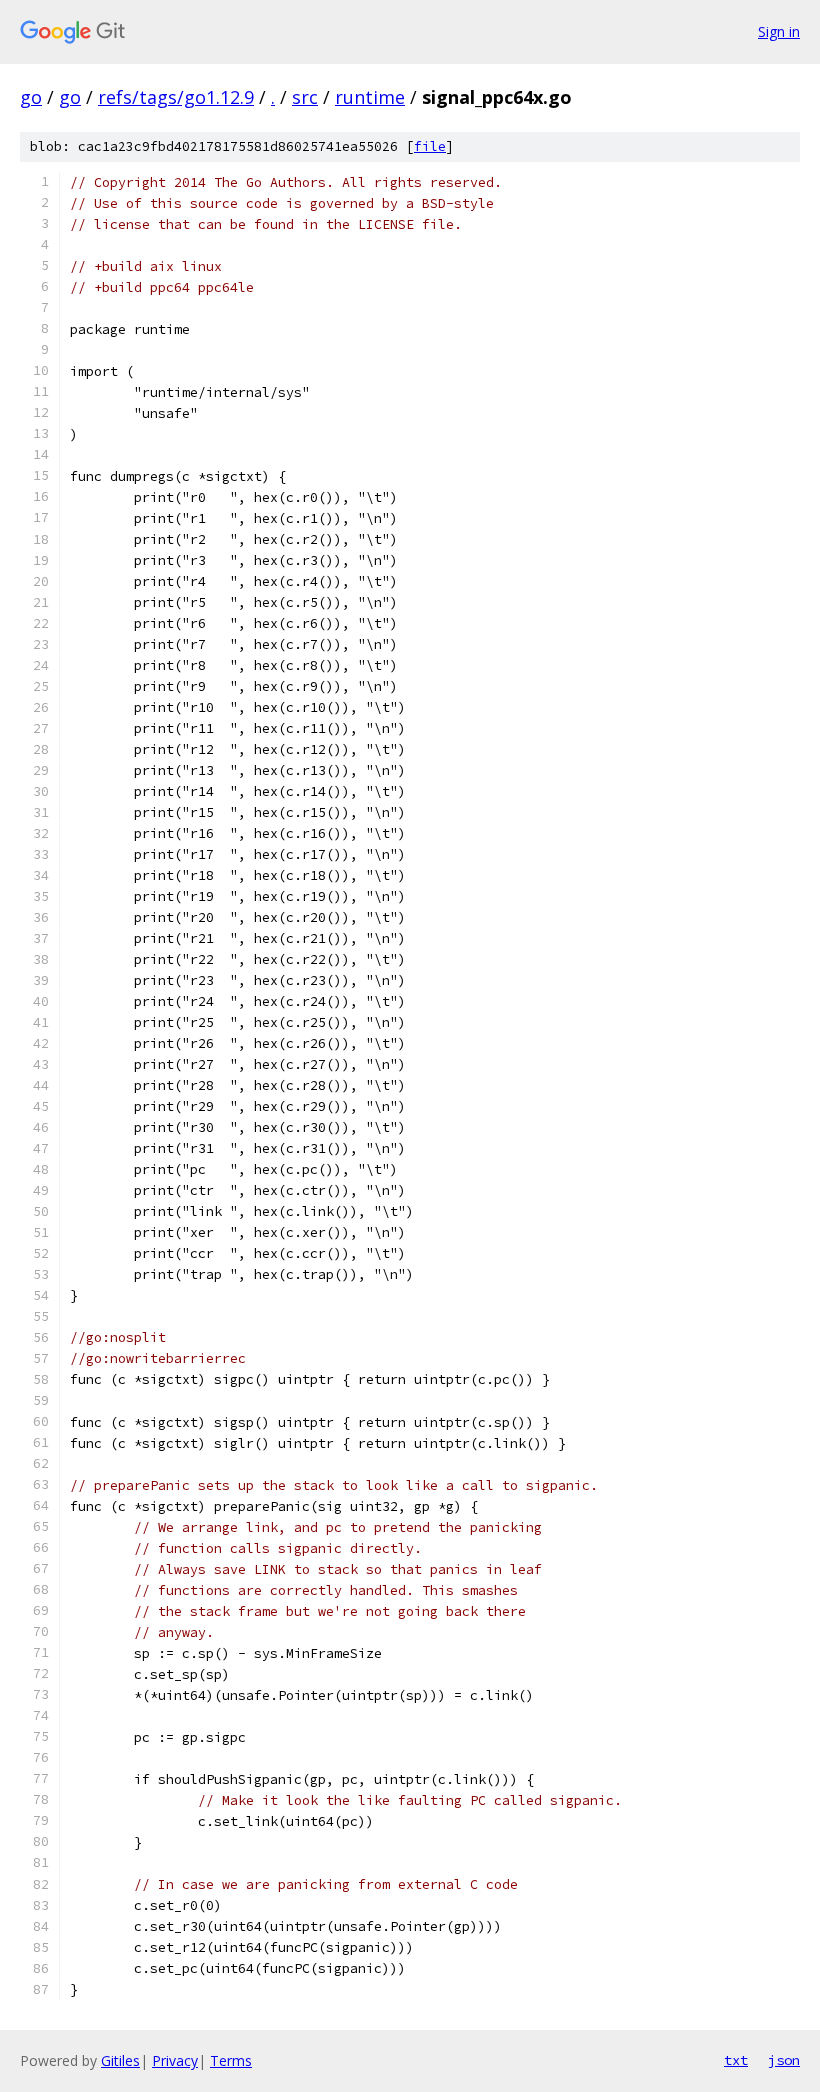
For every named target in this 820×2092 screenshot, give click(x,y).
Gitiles (120, 2060)
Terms (231, 2060)
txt (736, 2060)
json (784, 2060)
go (31, 97)
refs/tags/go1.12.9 (176, 97)
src (305, 97)
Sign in (779, 31)
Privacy (175, 2060)
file (430, 146)
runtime (370, 97)
